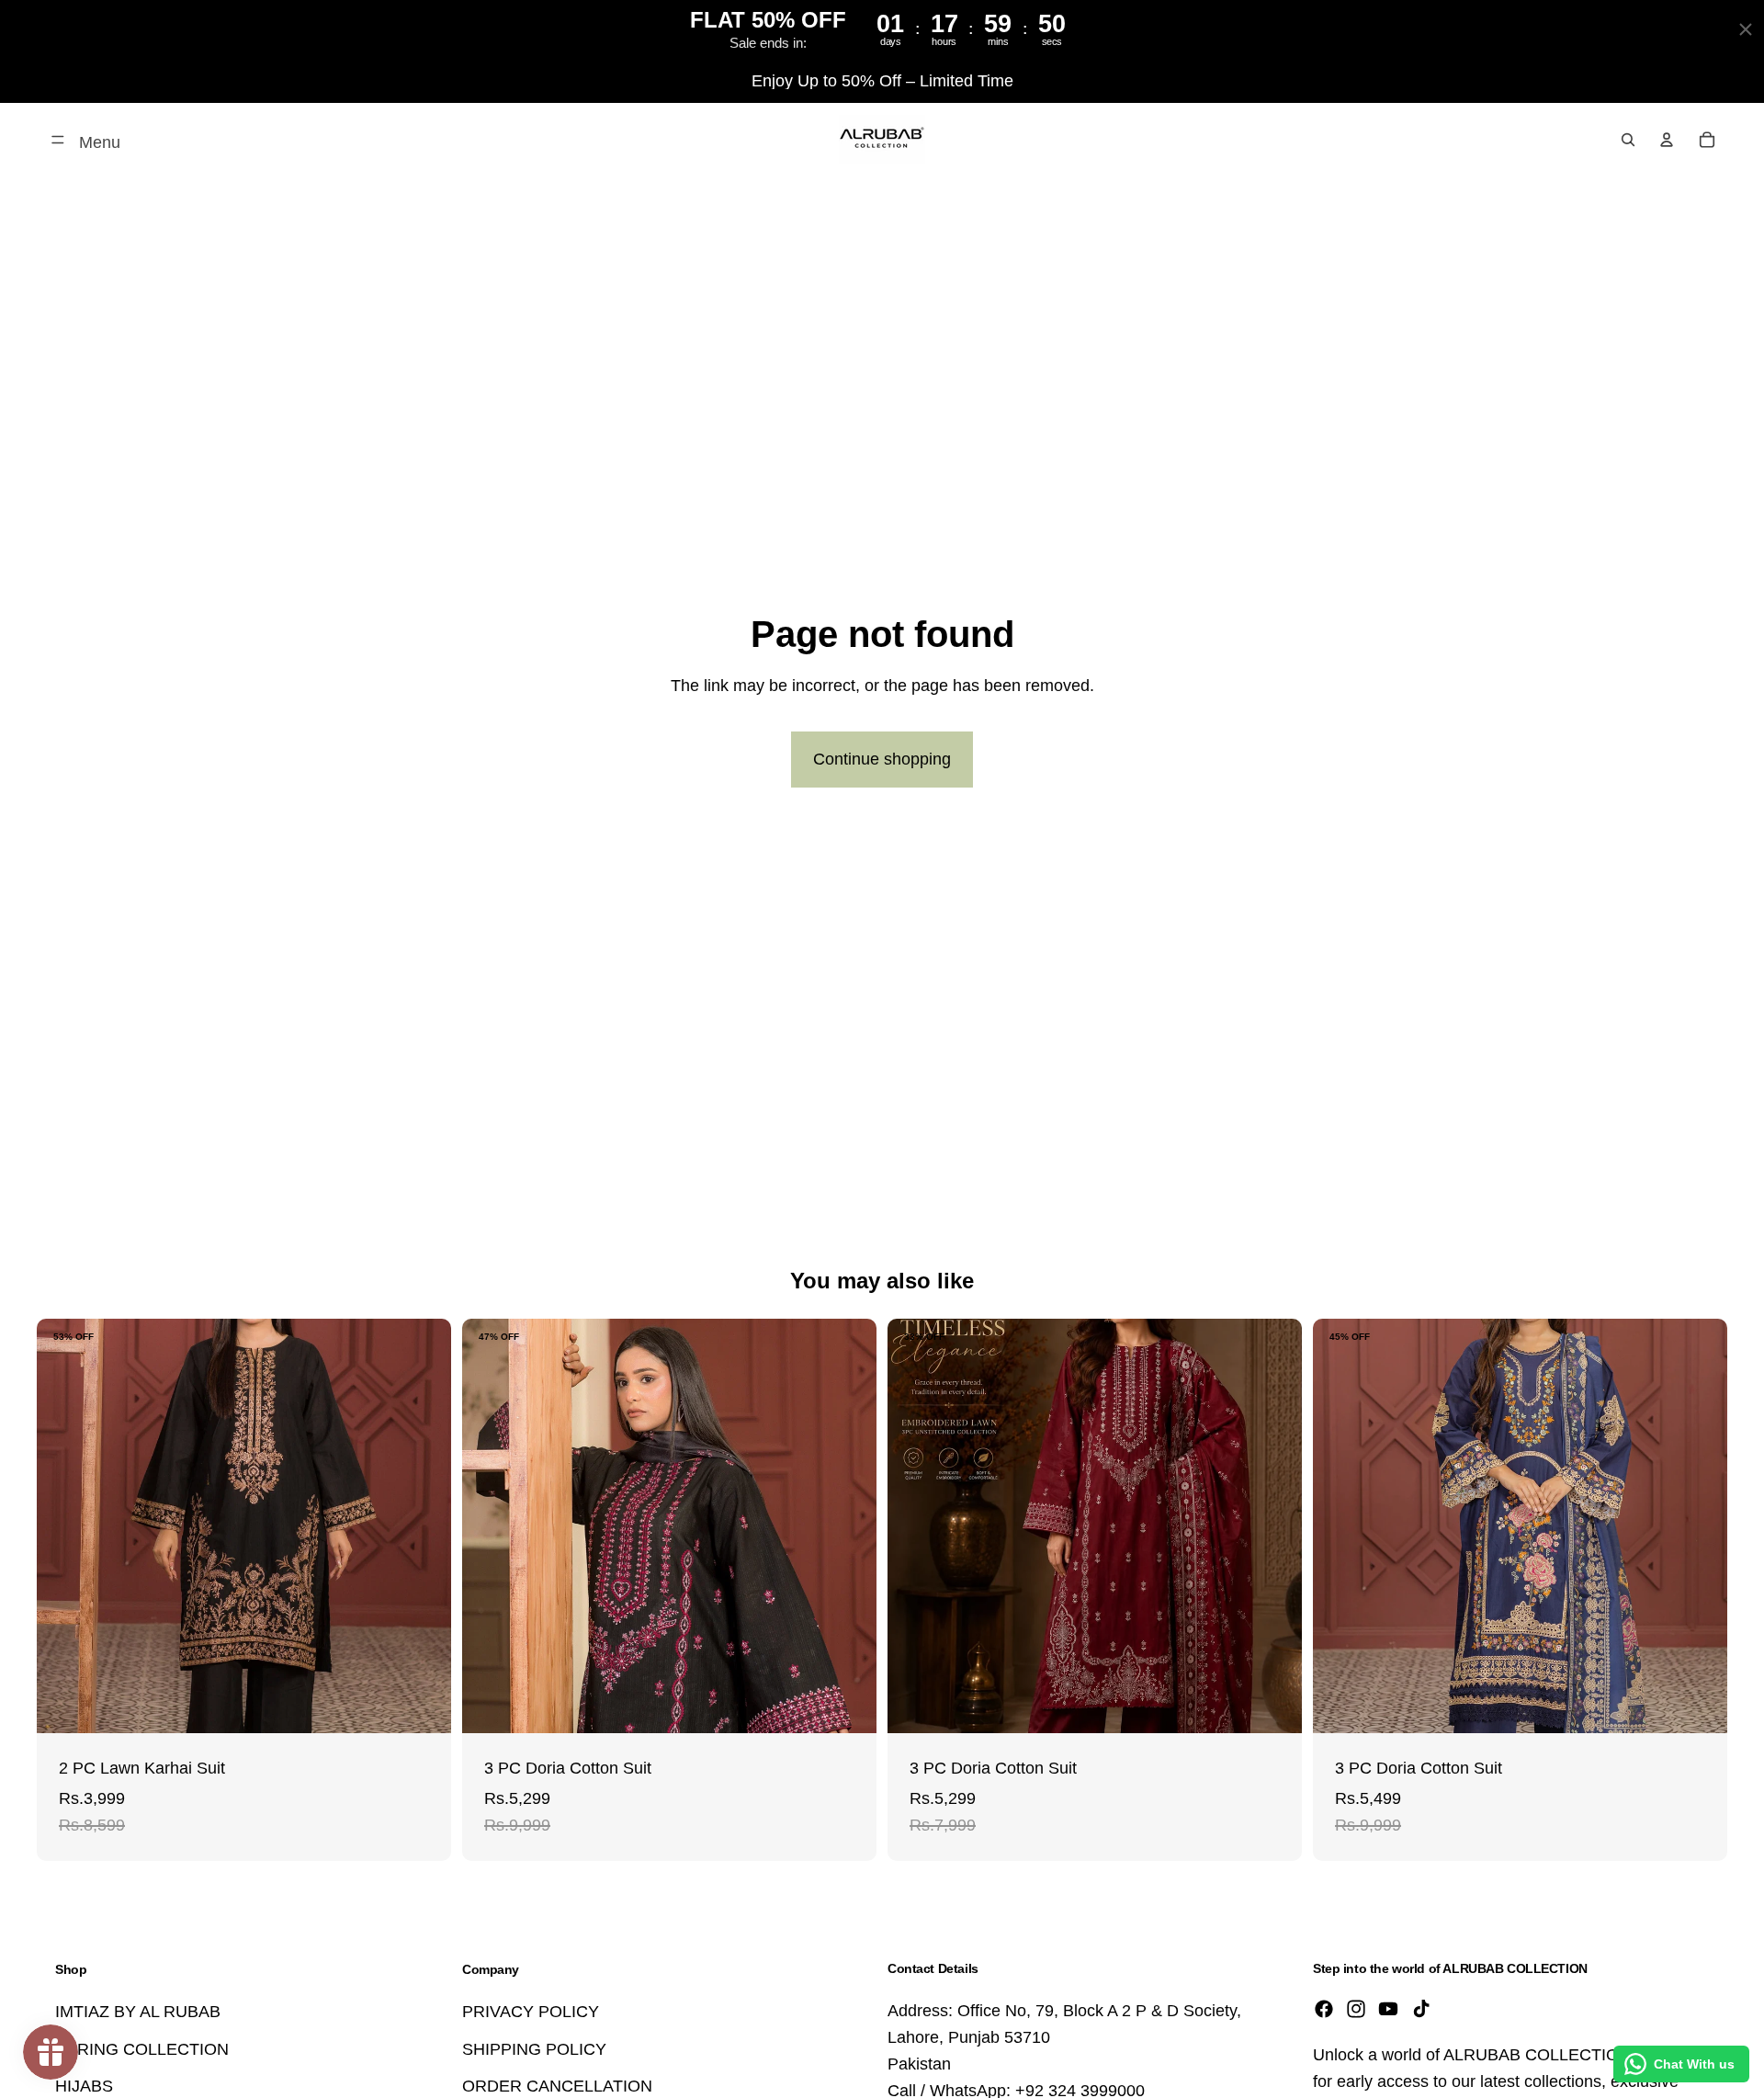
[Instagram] (1356, 2009)
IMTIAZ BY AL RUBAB (138, 2012)
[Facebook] (1324, 2009)
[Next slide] (424, 1526)
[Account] (1667, 140)
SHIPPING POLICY (534, 2048)
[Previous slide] (64, 1526)
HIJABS (84, 2086)
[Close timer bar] (1746, 29)
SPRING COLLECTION (142, 2048)
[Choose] (423, 1706)
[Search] (1628, 140)
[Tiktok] (1421, 2009)
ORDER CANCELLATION (557, 2086)
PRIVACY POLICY (531, 2012)
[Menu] (58, 140)
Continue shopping (882, 759)
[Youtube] (1388, 2009)
